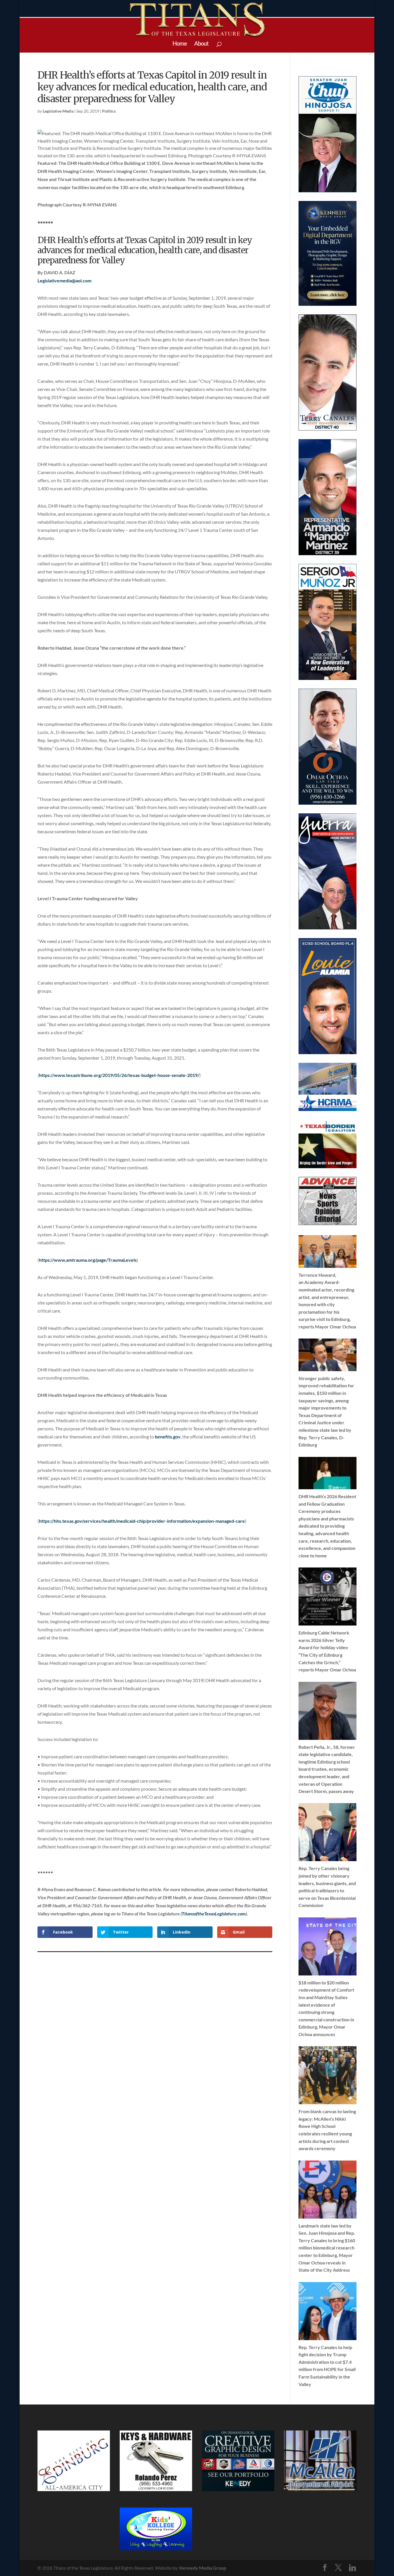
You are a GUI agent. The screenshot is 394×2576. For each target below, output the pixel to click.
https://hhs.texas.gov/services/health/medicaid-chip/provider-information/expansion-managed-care (142, 1521)
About (201, 44)
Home (180, 44)
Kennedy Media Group (203, 2568)
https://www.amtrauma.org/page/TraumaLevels (88, 1260)
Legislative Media (58, 111)
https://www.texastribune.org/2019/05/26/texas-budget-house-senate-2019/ (119, 1075)
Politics (109, 111)
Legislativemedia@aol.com (64, 280)
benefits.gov (168, 1437)
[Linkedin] (352, 2568)
